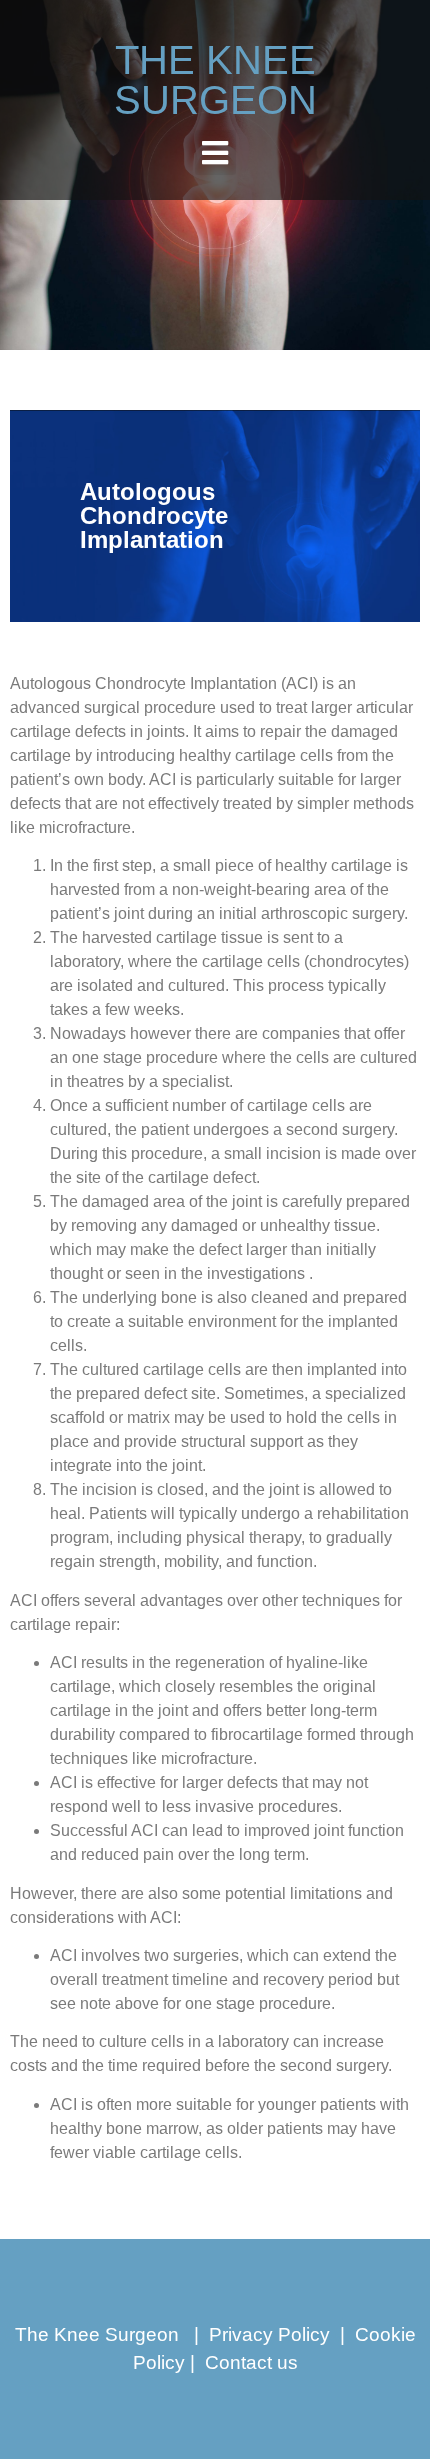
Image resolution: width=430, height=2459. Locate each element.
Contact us (251, 2362)
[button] (215, 152)
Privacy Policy (269, 2334)
